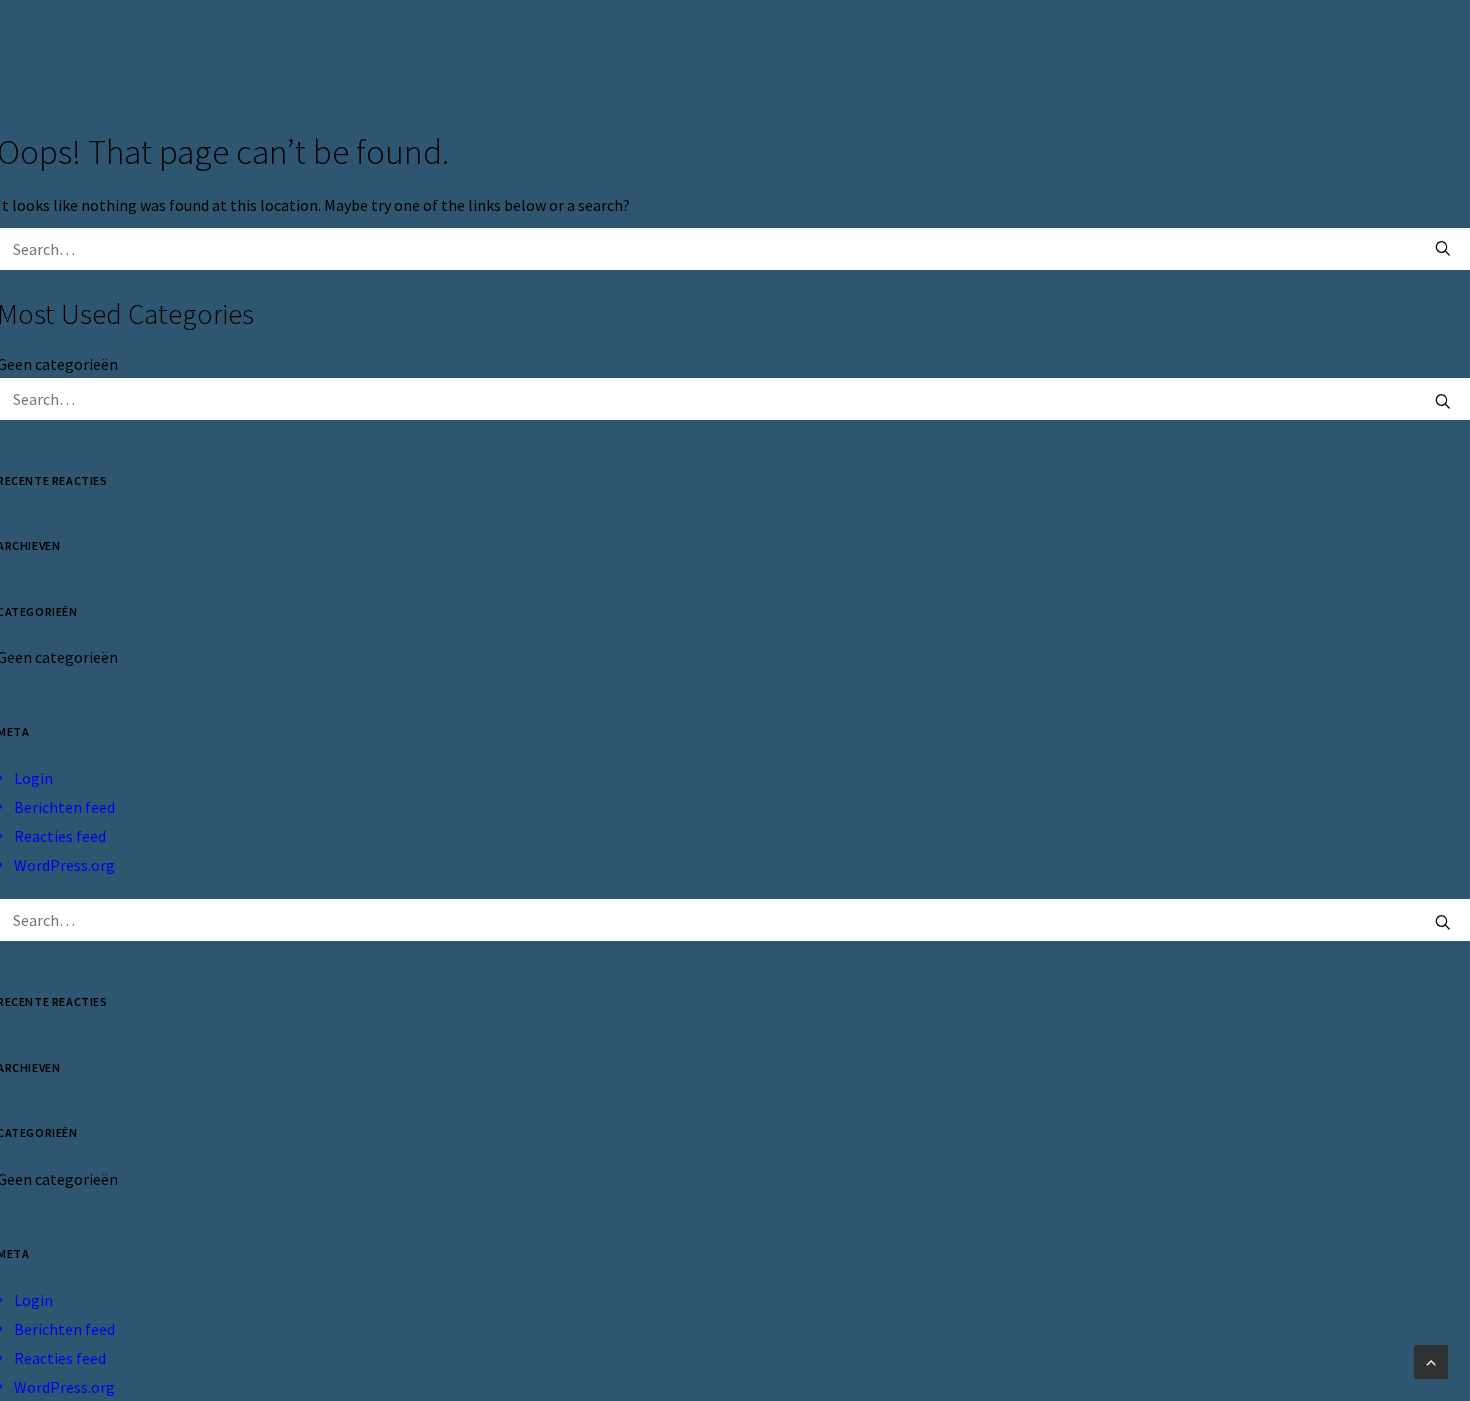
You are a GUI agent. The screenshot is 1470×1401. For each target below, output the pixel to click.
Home (862, 52)
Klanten (1051, 52)
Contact (1265, 52)
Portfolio (1158, 52)
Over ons (950, 52)
